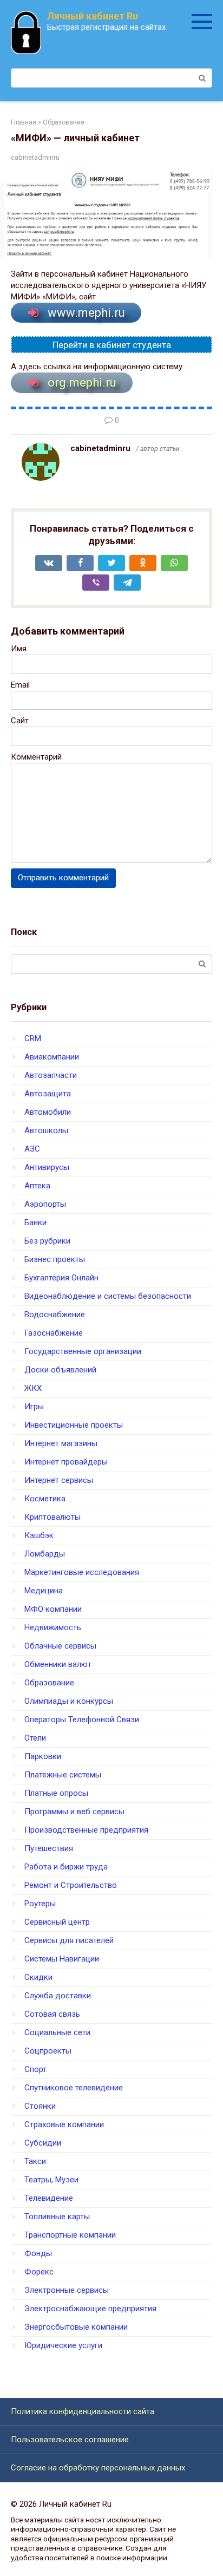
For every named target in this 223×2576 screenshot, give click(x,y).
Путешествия (49, 1848)
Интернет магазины (61, 1443)
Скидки (38, 1977)
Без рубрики (47, 1241)
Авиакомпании (52, 1057)
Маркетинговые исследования (82, 1572)
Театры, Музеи (51, 2180)
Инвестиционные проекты (74, 1425)
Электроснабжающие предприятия (90, 2309)
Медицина (44, 1591)
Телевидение (49, 2198)
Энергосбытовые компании (76, 2327)
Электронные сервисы (67, 2290)
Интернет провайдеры (66, 1462)
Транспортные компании (70, 2235)
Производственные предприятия (86, 1830)
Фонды (38, 2253)
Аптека (37, 1186)
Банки (35, 1222)
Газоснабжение (54, 1333)
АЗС (32, 1149)
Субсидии (43, 2143)
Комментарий (36, 757)
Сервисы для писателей (69, 1940)
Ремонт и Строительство (71, 1885)
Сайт (20, 721)
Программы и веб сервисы (74, 1812)
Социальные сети (57, 2032)
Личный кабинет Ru (93, 16)
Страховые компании (64, 2124)
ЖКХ (33, 1388)
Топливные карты (57, 2217)
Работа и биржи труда (66, 1867)
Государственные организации (83, 1351)
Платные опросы (56, 1793)
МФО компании (53, 1609)
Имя (19, 649)
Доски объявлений (60, 1370)
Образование (49, 1683)
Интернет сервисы (59, 1480)
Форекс (39, 2272)
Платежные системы (63, 1775)
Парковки (43, 1756)
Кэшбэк (39, 1535)
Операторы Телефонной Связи (82, 1719)
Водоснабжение (55, 1315)
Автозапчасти (51, 1075)
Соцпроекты (48, 2051)
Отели (35, 1738)
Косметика (45, 1499)
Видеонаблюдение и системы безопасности (108, 1296)
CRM (33, 1038)
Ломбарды (45, 1554)
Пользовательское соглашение (70, 2440)
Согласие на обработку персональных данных (98, 2468)
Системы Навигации (62, 1959)
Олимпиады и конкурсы (69, 1701)
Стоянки (40, 2106)
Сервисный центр (57, 1922)
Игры (34, 1407)
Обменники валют (58, 1664)
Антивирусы (47, 1167)
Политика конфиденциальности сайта (83, 2411)
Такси (35, 2161)
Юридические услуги (63, 2345)
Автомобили (48, 1112)
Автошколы (46, 1130)
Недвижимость (53, 1627)
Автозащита (48, 1094)
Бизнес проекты (55, 1259)
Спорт (35, 2069)
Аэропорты (45, 1204)
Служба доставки (58, 1996)
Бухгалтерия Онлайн (61, 1278)
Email (20, 685)
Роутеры (40, 1904)
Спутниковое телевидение (74, 2088)
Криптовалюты (53, 1517)
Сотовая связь (52, 2014)
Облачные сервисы (60, 1646)
